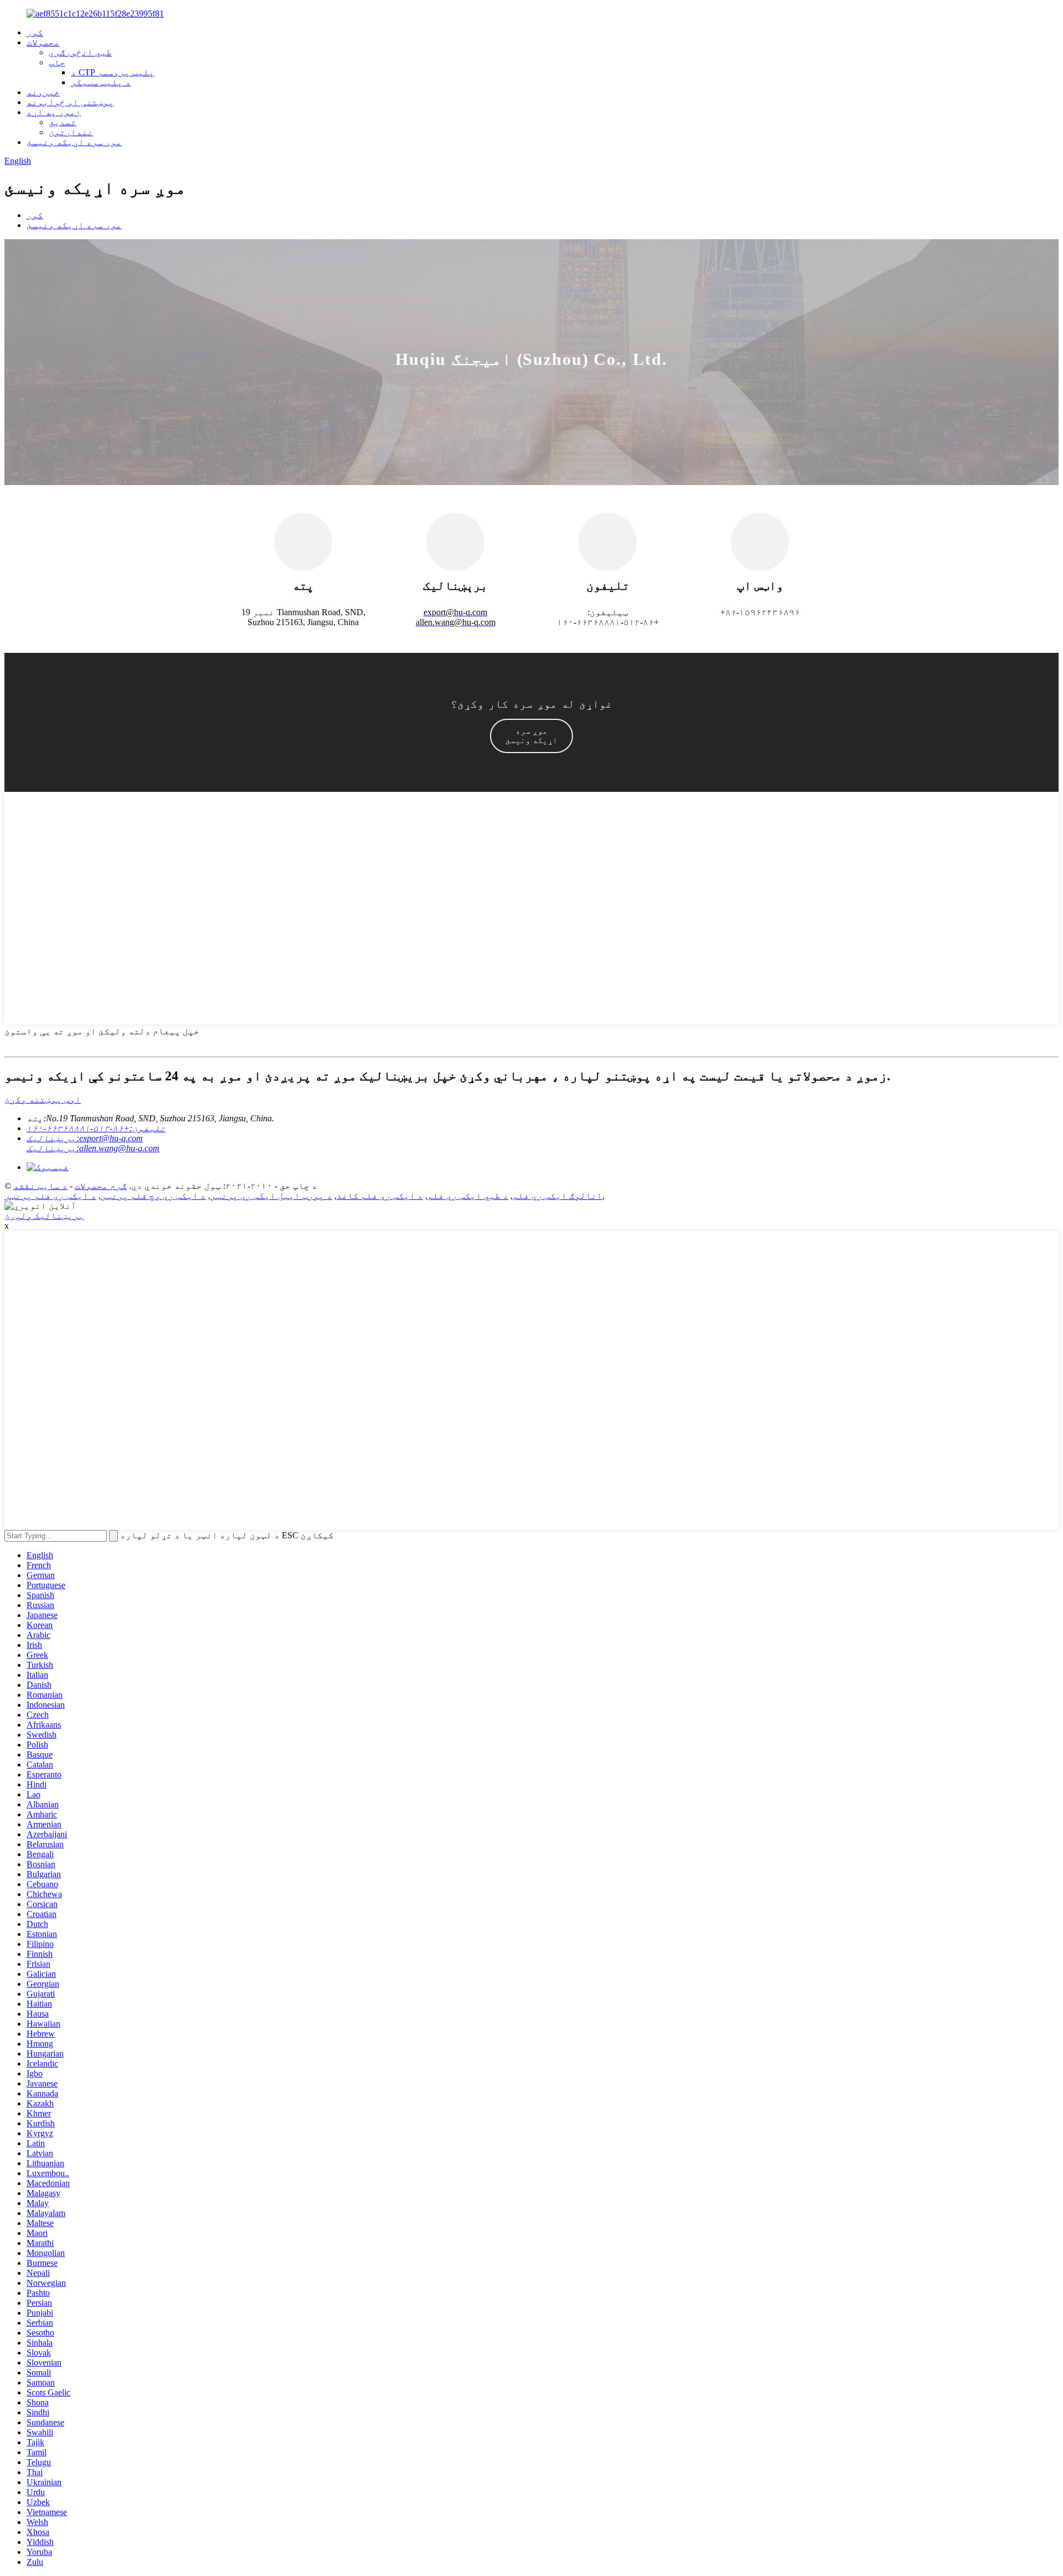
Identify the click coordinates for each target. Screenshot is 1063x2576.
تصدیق (63, 122)
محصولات (43, 42)
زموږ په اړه (54, 112)
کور (35, 32)
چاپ (57, 62)
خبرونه (43, 92)
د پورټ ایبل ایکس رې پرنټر (271, 1196)
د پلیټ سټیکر (101, 82)
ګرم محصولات (101, 1186)
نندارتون (71, 132)
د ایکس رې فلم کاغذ (380, 1196)
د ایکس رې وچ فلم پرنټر (153, 1196)
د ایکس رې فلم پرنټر (50, 1196)
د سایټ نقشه (40, 1186)
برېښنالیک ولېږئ (44, 1216)
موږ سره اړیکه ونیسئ (74, 142)
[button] (531, 736)
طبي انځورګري (80, 52)
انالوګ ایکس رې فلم (558, 1196)
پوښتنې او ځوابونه (70, 102)
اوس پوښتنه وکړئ (43, 1099)
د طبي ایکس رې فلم (468, 1196)
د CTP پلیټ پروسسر (113, 72)
